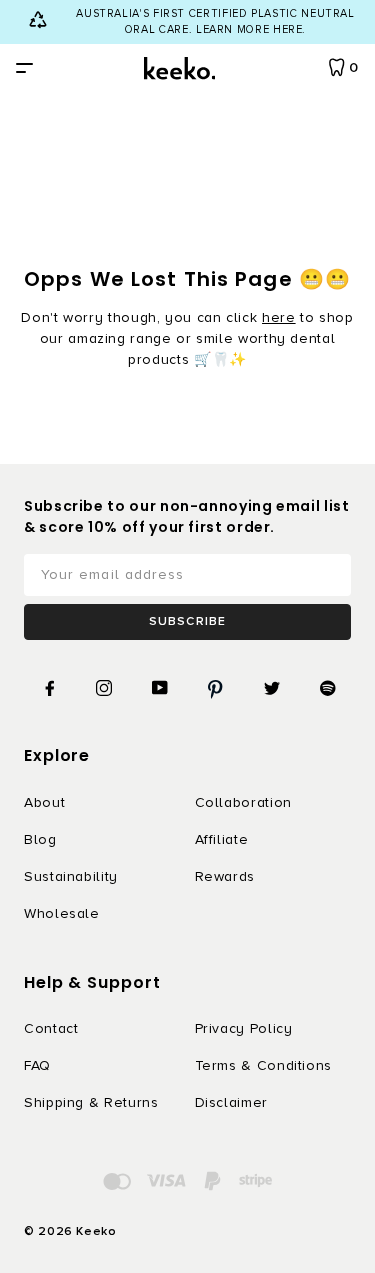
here (279, 317)
